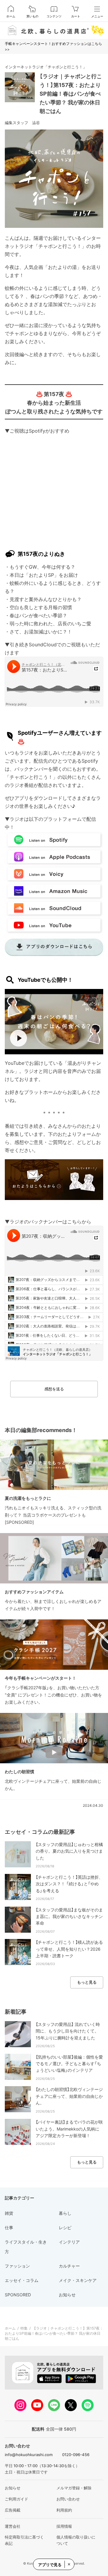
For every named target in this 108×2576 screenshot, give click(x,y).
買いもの (32, 16)
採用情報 (64, 2526)
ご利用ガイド (16, 2499)
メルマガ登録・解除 (74, 2488)
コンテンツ (54, 16)
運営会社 (13, 2526)
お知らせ (13, 2488)
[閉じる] (69, 2564)
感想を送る (54, 1389)
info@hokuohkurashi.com (29, 2455)
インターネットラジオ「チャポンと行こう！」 (46, 67)
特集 (24, 2328)
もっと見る (87, 1982)
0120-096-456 (76, 2455)
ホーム (11, 16)
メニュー (97, 16)
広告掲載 (13, 2510)
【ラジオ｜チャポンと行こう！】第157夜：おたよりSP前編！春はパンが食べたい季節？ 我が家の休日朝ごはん (71, 94)
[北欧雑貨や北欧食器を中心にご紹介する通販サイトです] (54, 30)
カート (76, 16)
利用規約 (64, 2510)
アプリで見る (50, 2565)
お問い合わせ (68, 2499)
